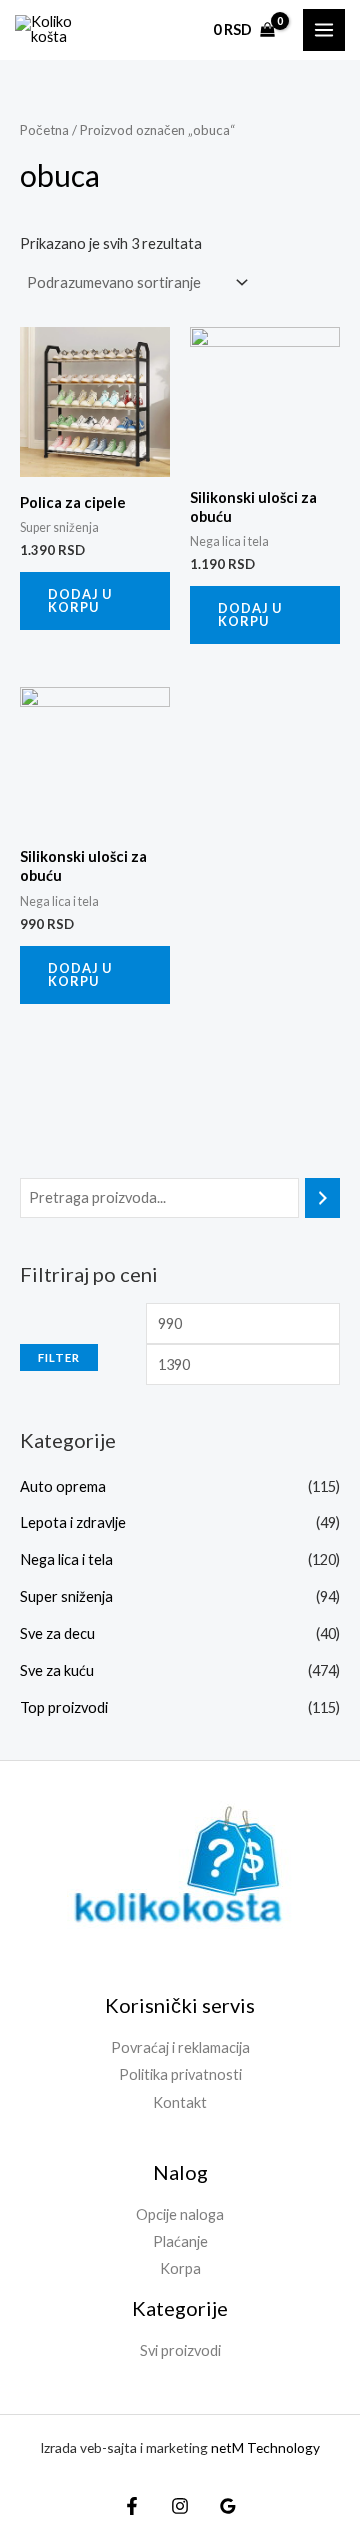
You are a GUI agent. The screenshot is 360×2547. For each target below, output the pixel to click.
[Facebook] (132, 2506)
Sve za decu (57, 1633)
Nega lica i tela (66, 1559)
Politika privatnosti (180, 2074)
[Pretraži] (322, 1198)
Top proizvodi (64, 1707)
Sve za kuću (57, 1670)
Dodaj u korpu (80, 600)
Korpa (180, 2268)
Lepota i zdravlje (73, 1522)
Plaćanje (180, 2241)
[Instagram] (180, 2506)
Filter (59, 1357)
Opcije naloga (180, 2214)
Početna (44, 130)
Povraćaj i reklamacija (180, 2047)
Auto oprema (63, 1486)
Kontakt (180, 2102)
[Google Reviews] (228, 2506)
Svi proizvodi (180, 2350)
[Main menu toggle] (324, 30)
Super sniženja (66, 1596)
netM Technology (265, 2447)
